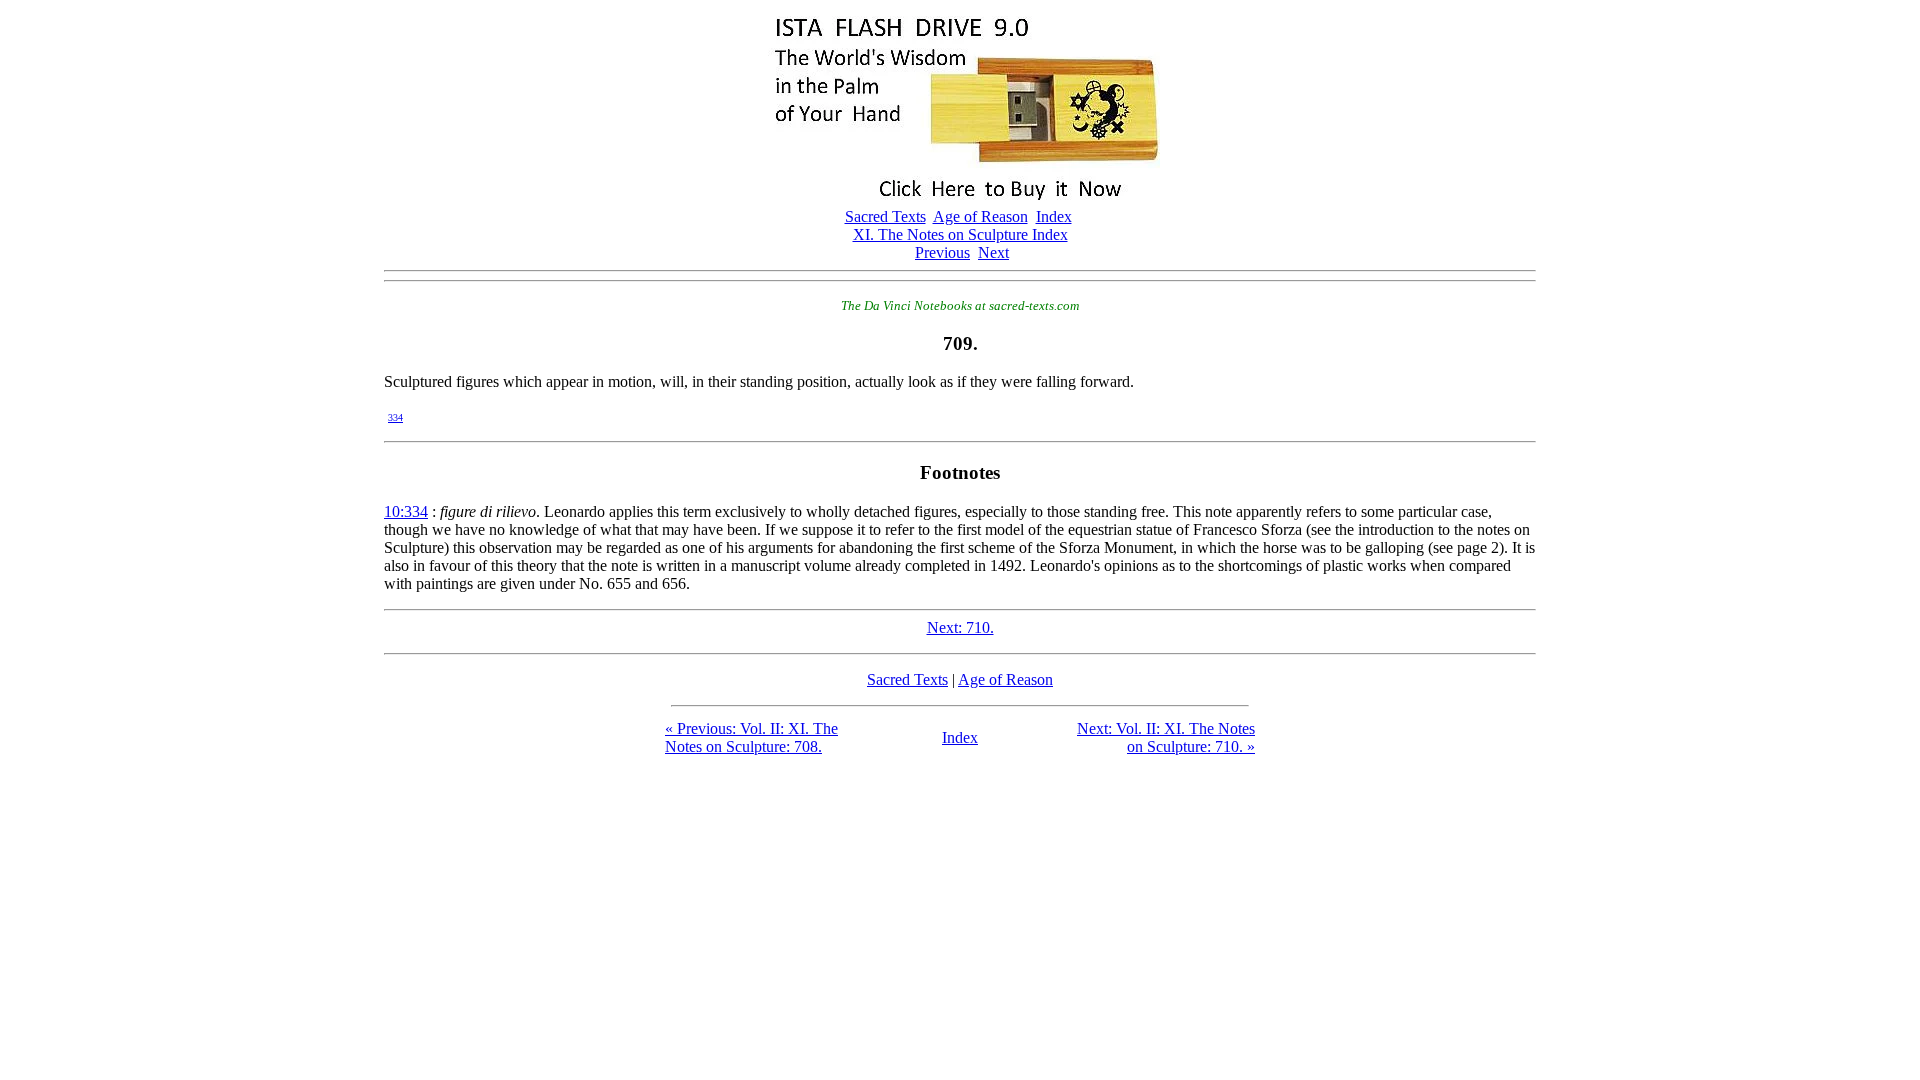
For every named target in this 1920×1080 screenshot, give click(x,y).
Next (993, 252)
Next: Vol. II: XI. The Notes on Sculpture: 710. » (1166, 737)
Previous (942, 252)
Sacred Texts (885, 216)
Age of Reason (980, 216)
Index (1054, 216)
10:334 (406, 511)
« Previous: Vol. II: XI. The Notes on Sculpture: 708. (751, 737)
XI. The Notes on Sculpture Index (960, 234)
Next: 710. (960, 627)
